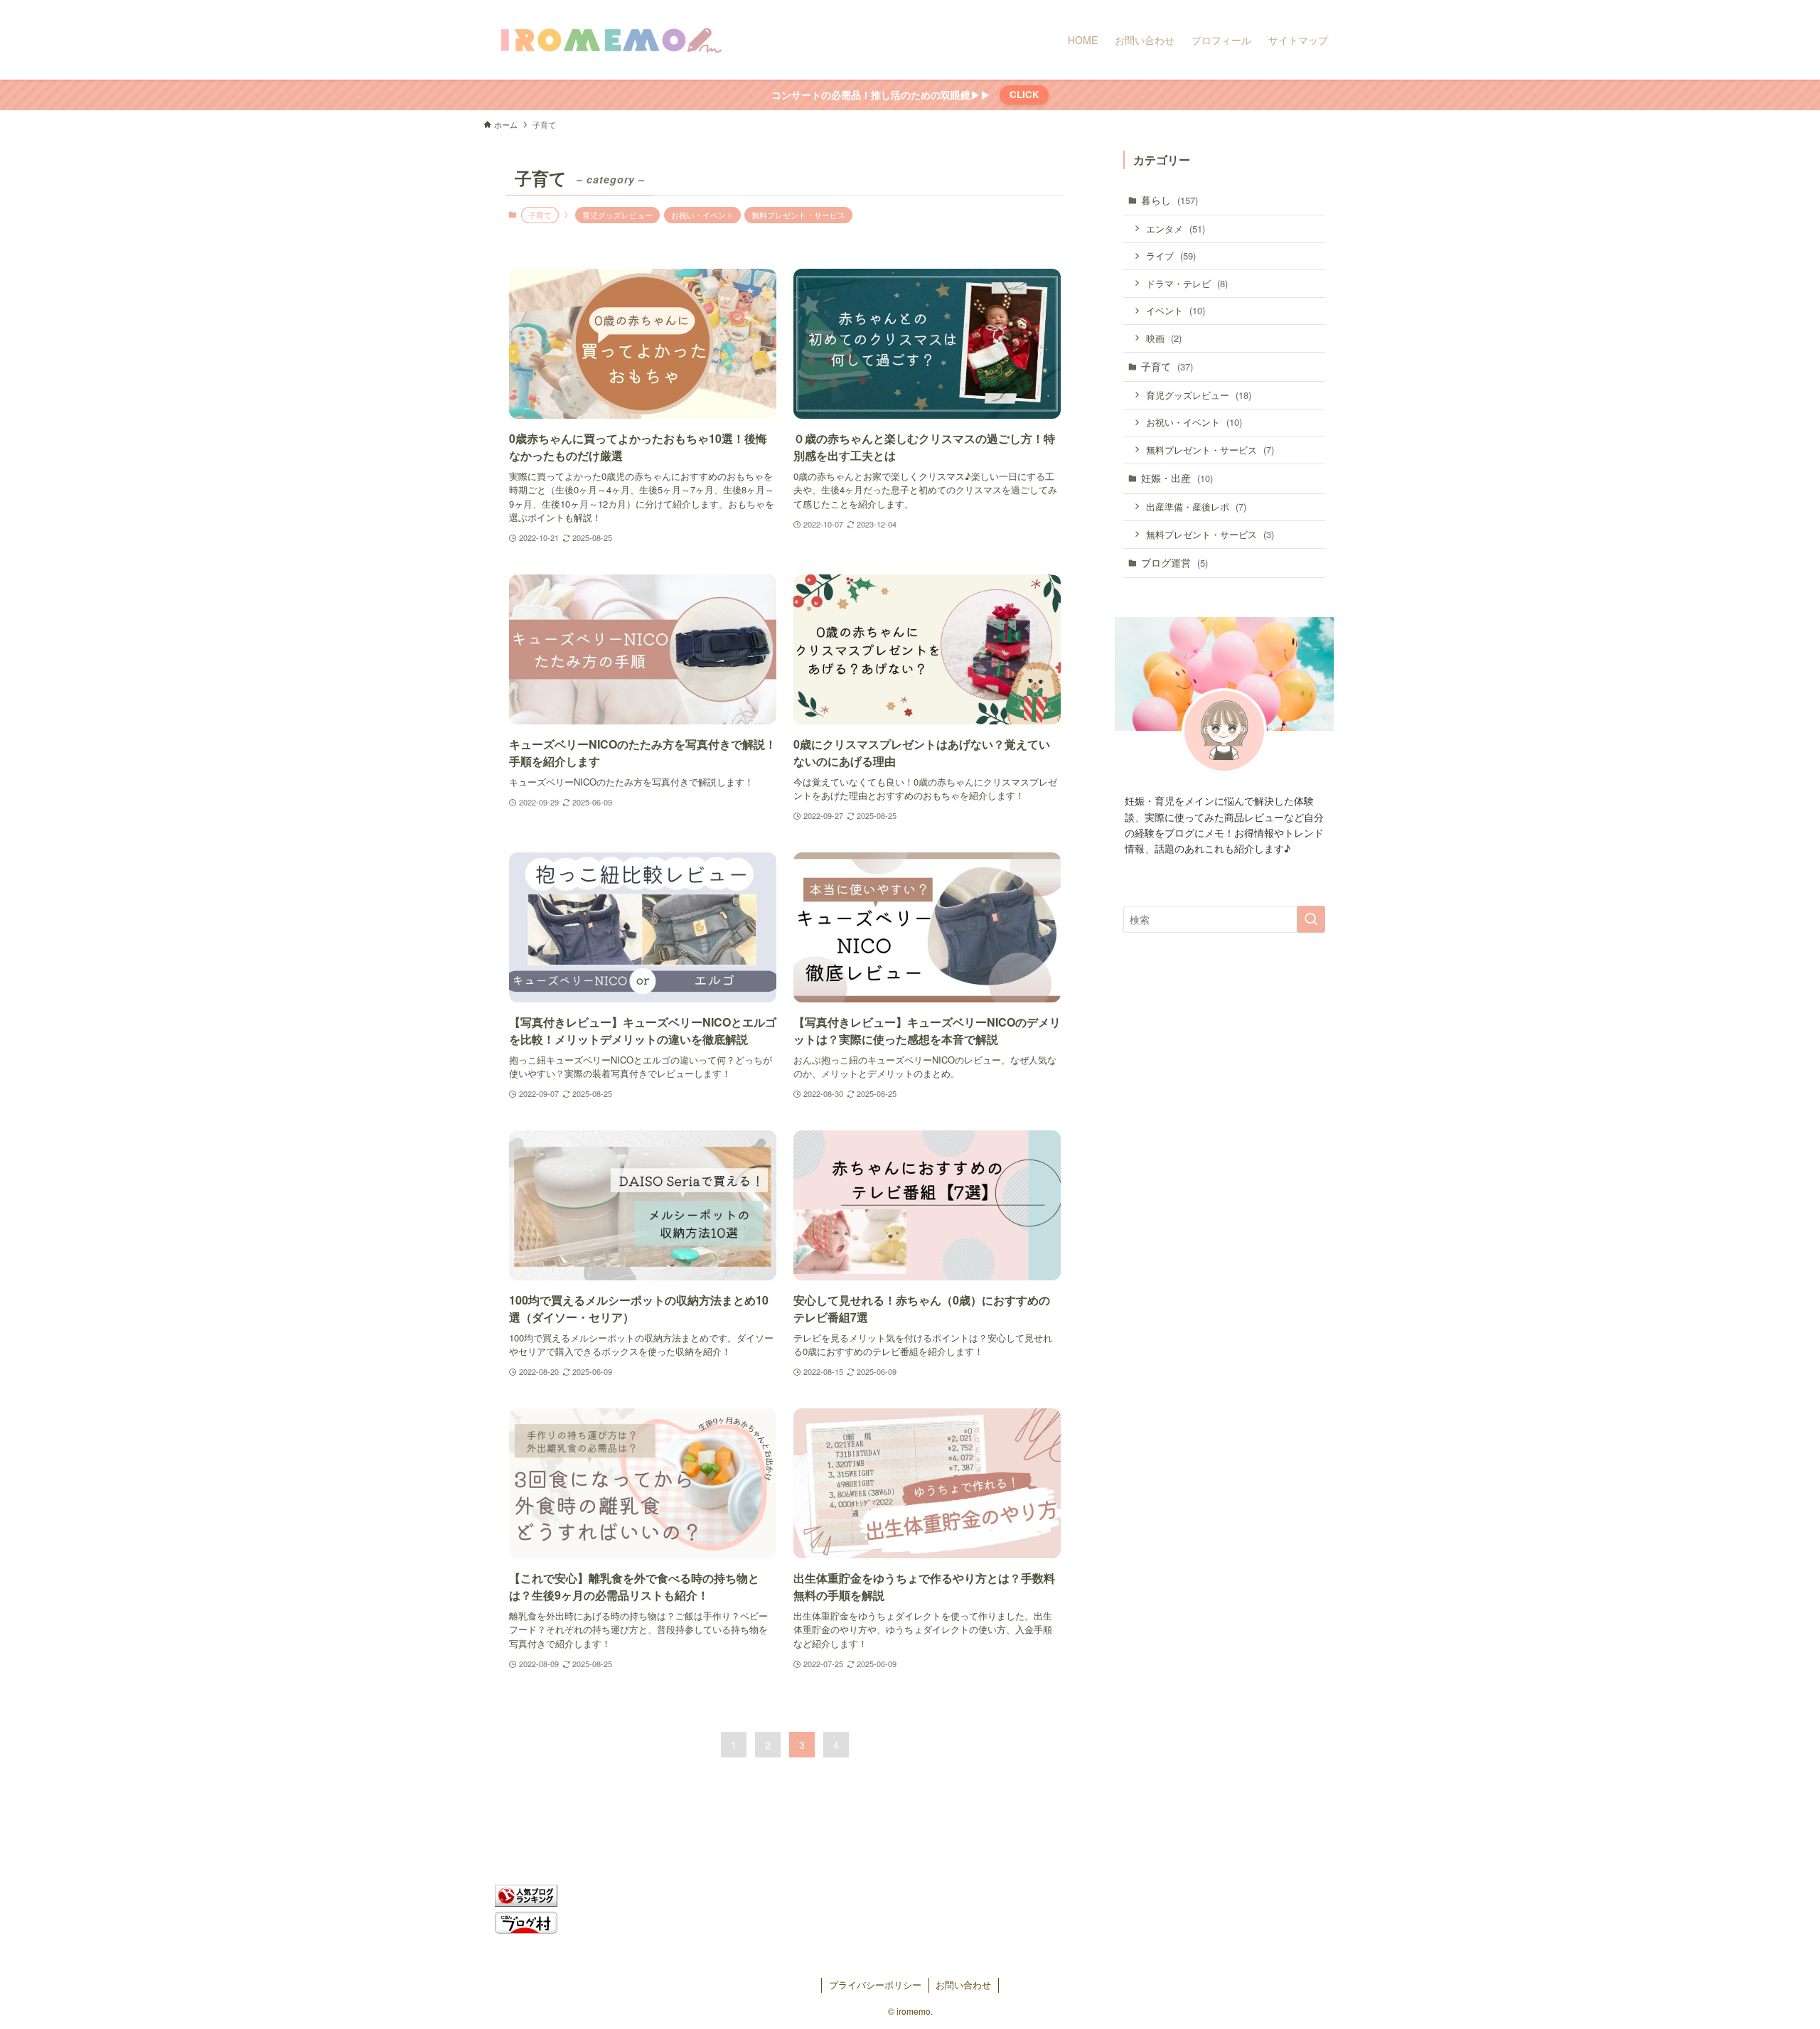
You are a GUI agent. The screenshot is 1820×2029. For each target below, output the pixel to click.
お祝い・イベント (702, 215)
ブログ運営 (1174, 562)
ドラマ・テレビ (1187, 283)
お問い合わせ (963, 1985)
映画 (1164, 338)
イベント (1176, 310)
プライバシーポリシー (875, 1985)
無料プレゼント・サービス (798, 215)
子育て (1167, 366)
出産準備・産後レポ (1196, 507)
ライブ (1171, 256)
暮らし (1169, 200)
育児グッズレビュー (617, 215)
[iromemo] (610, 40)
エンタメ (1176, 229)
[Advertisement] (1224, 1194)
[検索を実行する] (1311, 919)
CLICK (1024, 94)
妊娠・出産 (1177, 478)
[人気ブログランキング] (526, 1902)
